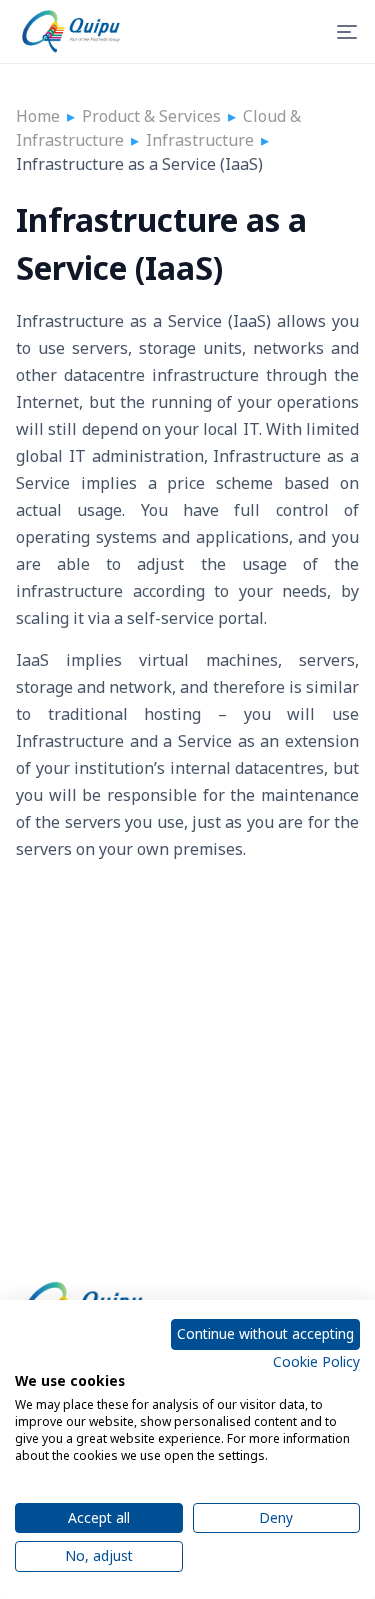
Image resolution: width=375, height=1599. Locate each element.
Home (38, 116)
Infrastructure (200, 140)
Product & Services (151, 116)
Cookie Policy (316, 1361)
